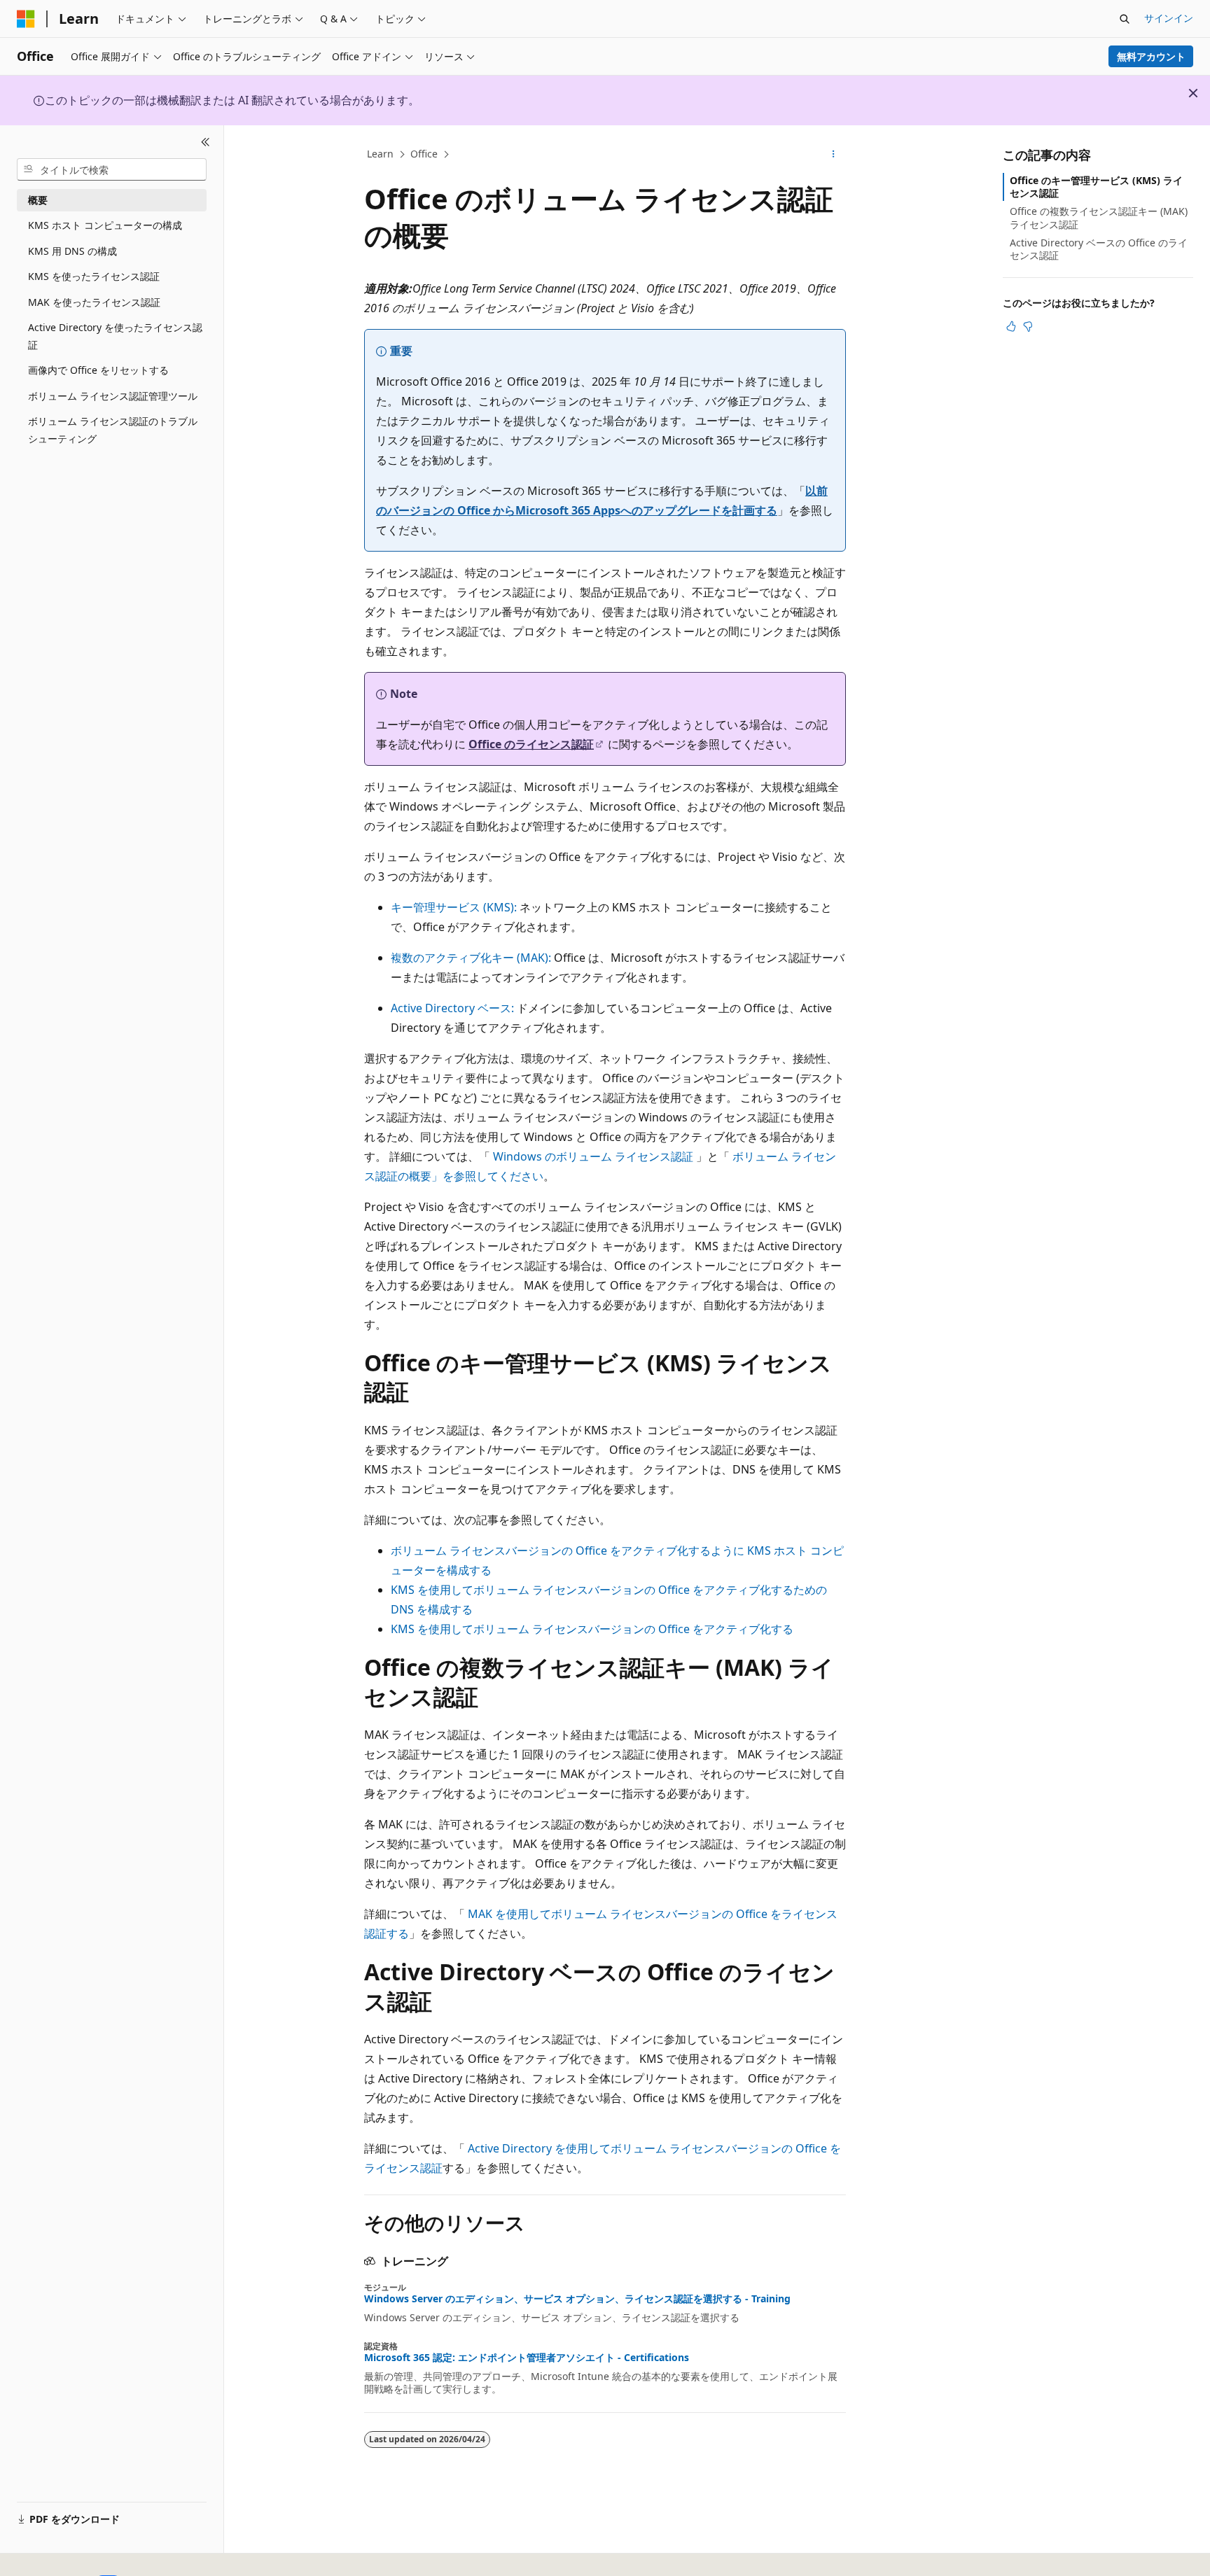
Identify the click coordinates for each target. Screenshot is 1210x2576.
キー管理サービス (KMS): (454, 907)
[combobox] (112, 169)
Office (424, 154)
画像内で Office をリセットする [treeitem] (98, 370)
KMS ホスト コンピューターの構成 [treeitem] (105, 225)
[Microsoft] (26, 19)
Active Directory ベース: (452, 1008)
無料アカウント (1151, 56)
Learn (380, 154)
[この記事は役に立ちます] (1011, 326)
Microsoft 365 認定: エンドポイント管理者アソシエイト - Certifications (527, 2358)
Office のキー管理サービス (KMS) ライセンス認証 (1096, 187)
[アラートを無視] (1193, 93)
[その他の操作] (834, 155)
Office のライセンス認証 (531, 744)
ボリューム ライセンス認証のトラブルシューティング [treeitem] (113, 430)
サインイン (1169, 18)
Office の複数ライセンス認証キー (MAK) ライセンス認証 (1099, 217)
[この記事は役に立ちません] (1028, 326)
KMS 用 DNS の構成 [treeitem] (72, 251)
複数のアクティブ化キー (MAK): (471, 958)
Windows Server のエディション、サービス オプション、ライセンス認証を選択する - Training (577, 2299)
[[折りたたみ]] (206, 142)
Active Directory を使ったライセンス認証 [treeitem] (115, 336)
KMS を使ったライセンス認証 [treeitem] (94, 276)
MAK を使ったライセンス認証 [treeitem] (94, 302)
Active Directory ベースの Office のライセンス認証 (1099, 249)
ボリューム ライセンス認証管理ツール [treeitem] (113, 396)
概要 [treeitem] (38, 200)
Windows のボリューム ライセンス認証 (593, 1156)
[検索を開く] (1125, 19)
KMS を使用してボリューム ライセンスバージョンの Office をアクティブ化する (592, 1629)
